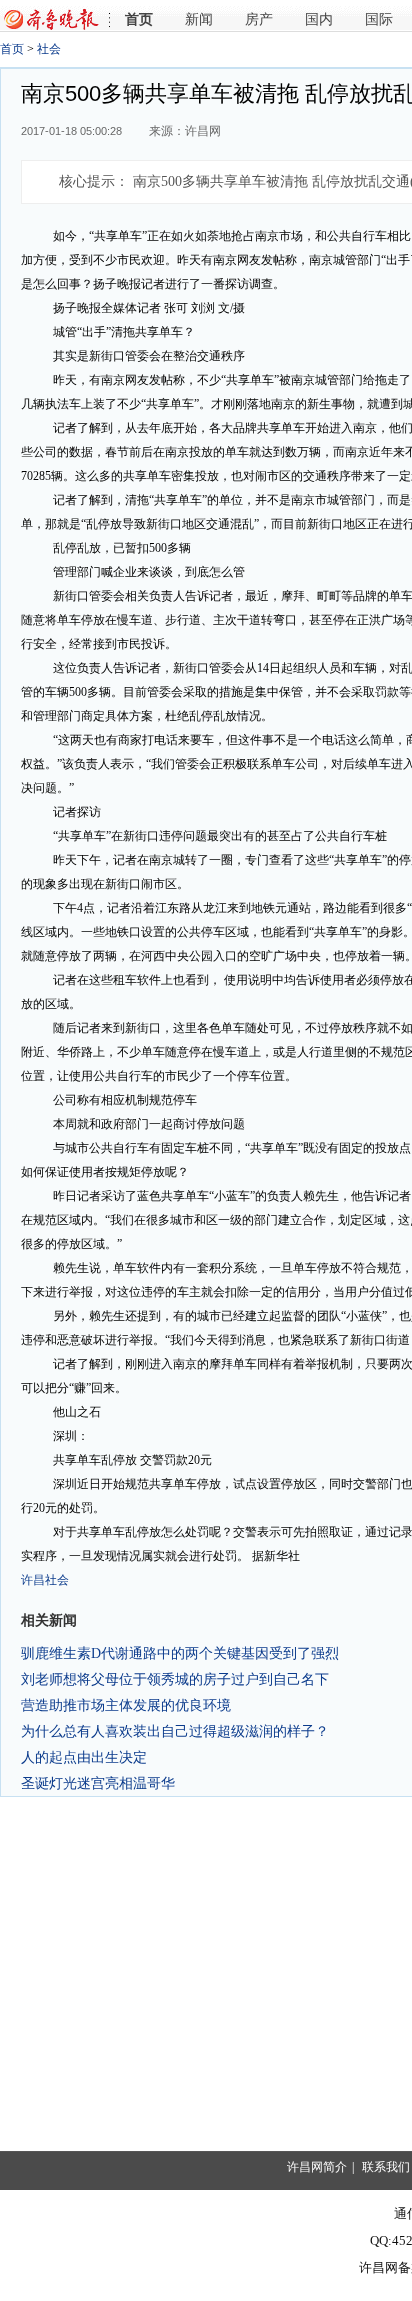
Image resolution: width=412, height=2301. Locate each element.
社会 (49, 49)
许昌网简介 (317, 2167)
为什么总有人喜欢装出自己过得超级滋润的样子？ (175, 1731)
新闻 (199, 19)
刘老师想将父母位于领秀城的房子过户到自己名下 (175, 1679)
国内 (319, 19)
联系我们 (386, 2167)
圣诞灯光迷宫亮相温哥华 (98, 1783)
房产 (259, 19)
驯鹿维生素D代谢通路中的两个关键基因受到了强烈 (180, 1653)
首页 (139, 19)
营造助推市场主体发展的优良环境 (126, 1705)
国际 (379, 19)
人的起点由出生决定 (84, 1757)
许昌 (33, 1580)
